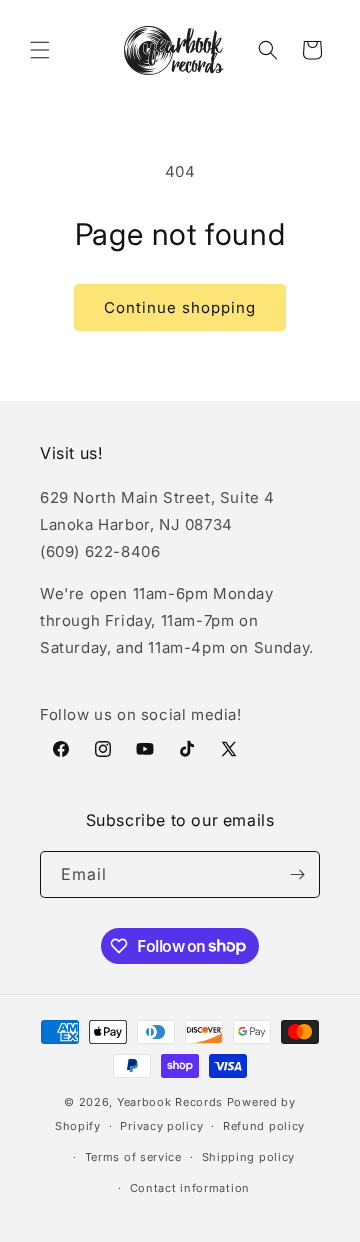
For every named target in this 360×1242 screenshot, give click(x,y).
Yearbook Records (170, 1102)
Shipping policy (249, 1157)
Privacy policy (161, 1126)
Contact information (190, 1188)
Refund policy (264, 1126)
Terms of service (133, 1157)
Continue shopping (180, 307)
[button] (40, 50)
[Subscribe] (297, 874)
